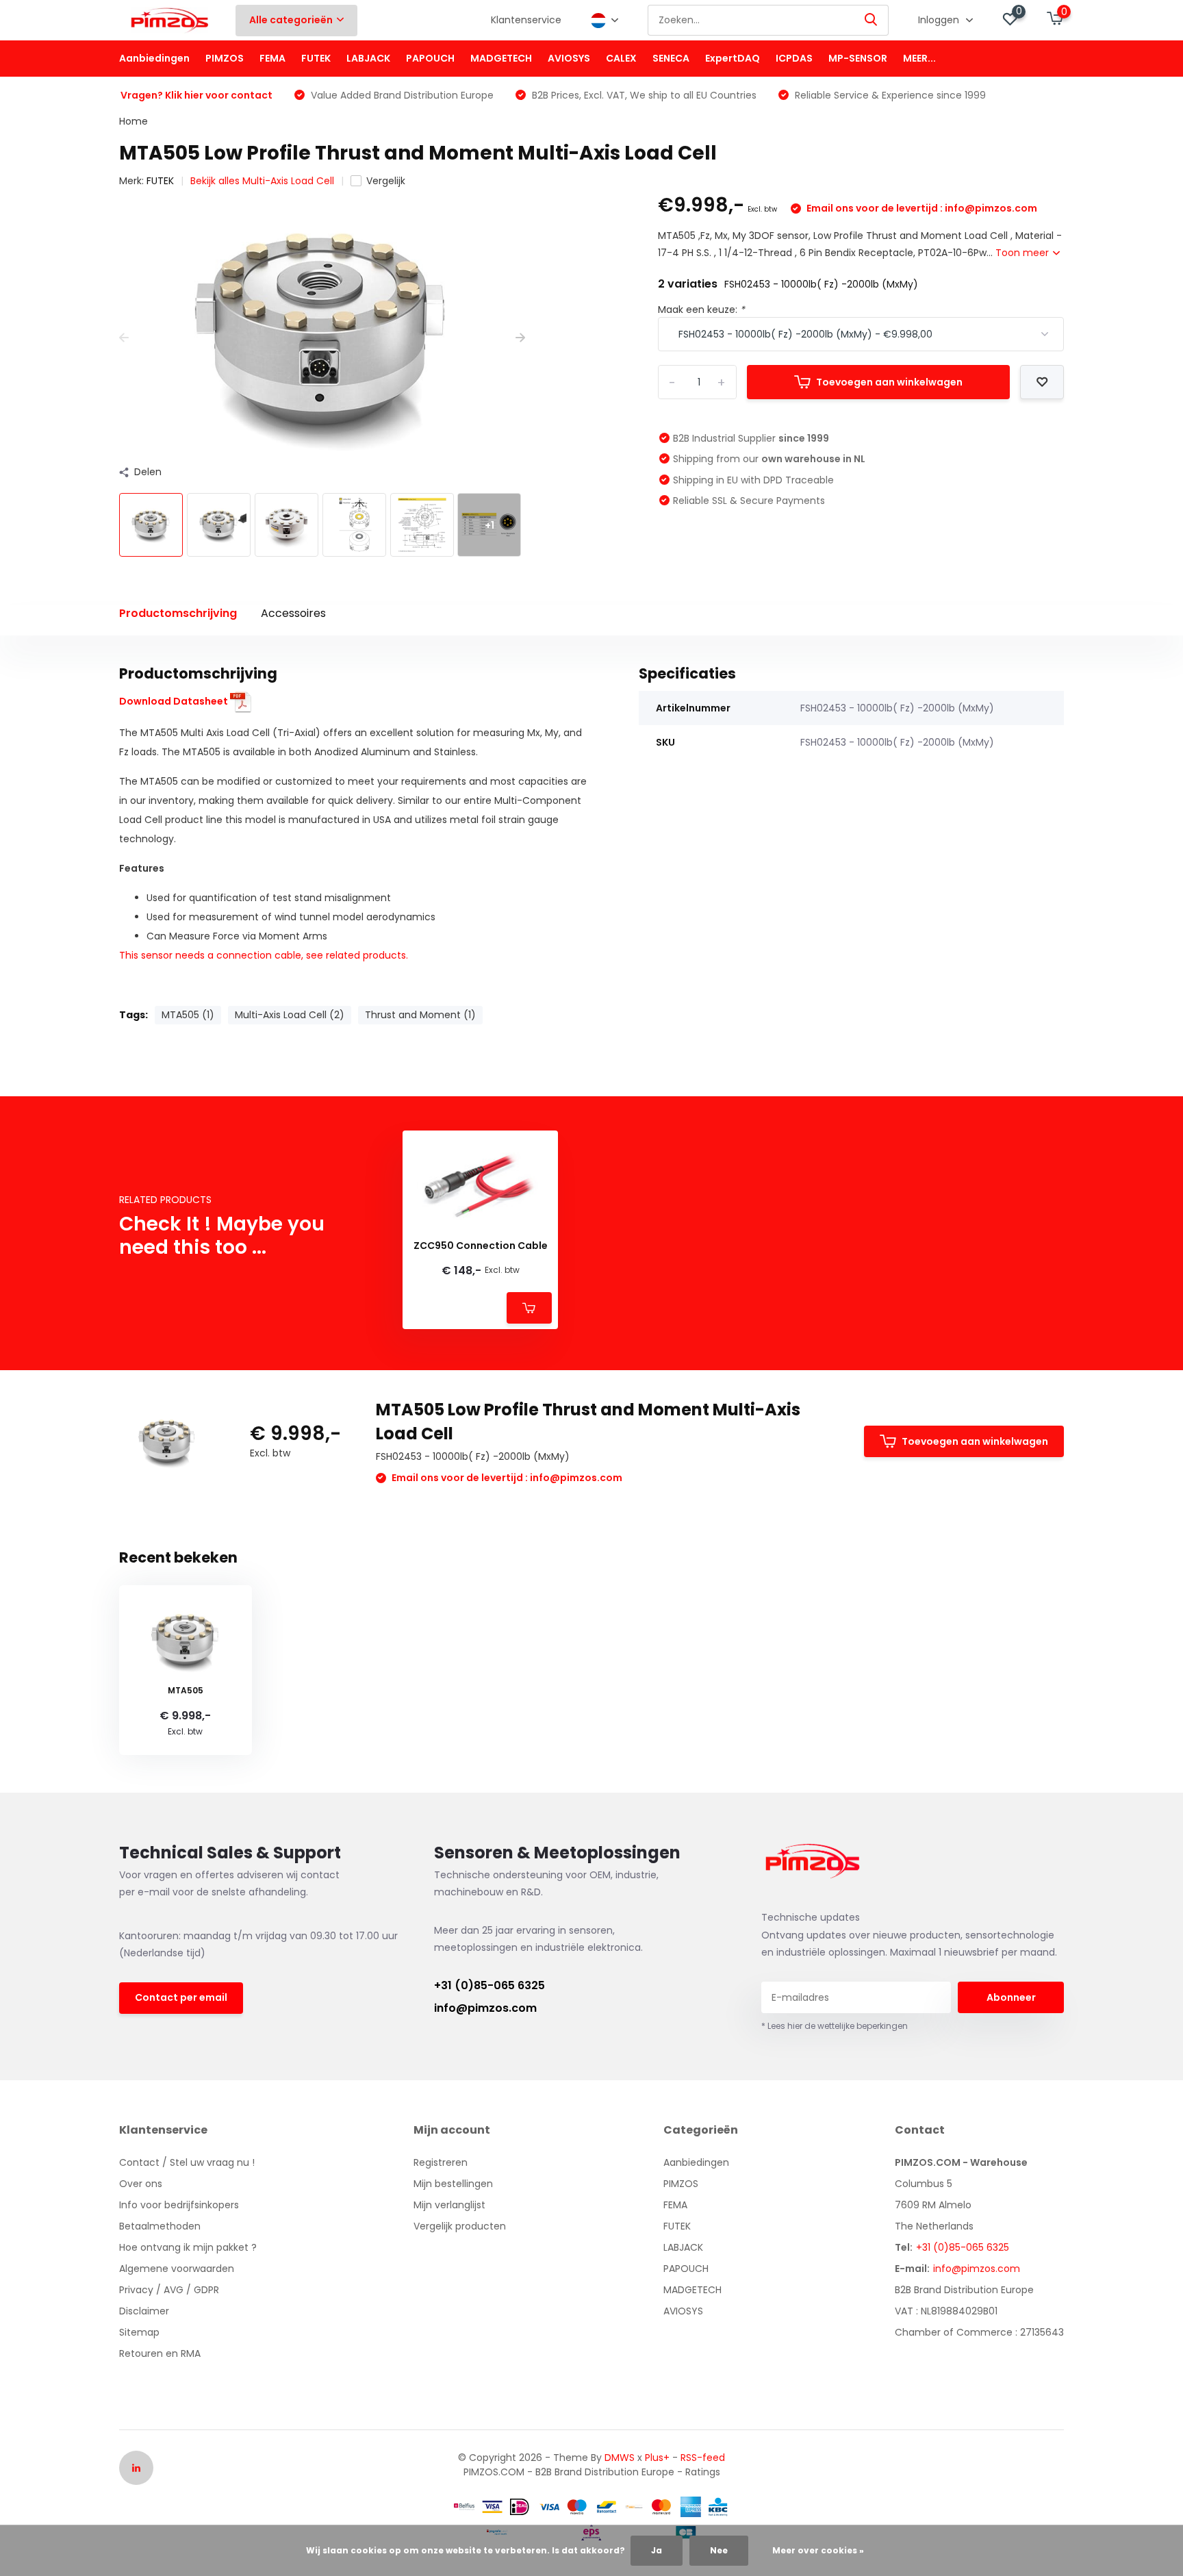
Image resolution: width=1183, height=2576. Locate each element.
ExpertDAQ (733, 58)
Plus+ (657, 2458)
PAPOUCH (430, 58)
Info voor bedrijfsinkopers (179, 2205)
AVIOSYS (569, 58)
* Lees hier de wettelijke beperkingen (835, 2026)
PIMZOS (225, 58)
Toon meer (1023, 253)
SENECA (671, 58)
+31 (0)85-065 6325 (489, 1985)
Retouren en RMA (160, 2353)
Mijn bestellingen (453, 2184)
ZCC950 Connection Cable (481, 1246)
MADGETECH (501, 58)
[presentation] (124, 338)
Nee (719, 2550)
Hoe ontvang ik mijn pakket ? (188, 2247)
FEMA (272, 58)
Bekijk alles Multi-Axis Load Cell (262, 181)
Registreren (441, 2162)
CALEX (621, 58)
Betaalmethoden (160, 2226)
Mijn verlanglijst (449, 2205)
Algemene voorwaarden (177, 2269)
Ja (657, 2550)
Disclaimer (144, 2311)
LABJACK (368, 58)
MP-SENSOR (858, 58)
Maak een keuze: (701, 310)
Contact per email (181, 1997)
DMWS (620, 2458)
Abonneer (1011, 1997)
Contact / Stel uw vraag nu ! (187, 2162)
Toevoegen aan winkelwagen (889, 382)
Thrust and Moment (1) (420, 1015)
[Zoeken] (872, 20)
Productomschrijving (178, 613)
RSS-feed (703, 2458)
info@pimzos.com (485, 2008)
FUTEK (316, 58)
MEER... (919, 58)
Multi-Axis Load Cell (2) (290, 1015)
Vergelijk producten (460, 2226)
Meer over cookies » (818, 2550)
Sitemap (139, 2332)
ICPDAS (794, 58)
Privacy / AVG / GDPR (169, 2290)
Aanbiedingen (154, 58)
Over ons (141, 2184)
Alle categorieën (291, 20)
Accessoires (293, 613)
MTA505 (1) (188, 1015)
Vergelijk (386, 181)
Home (133, 121)
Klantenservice (526, 20)
